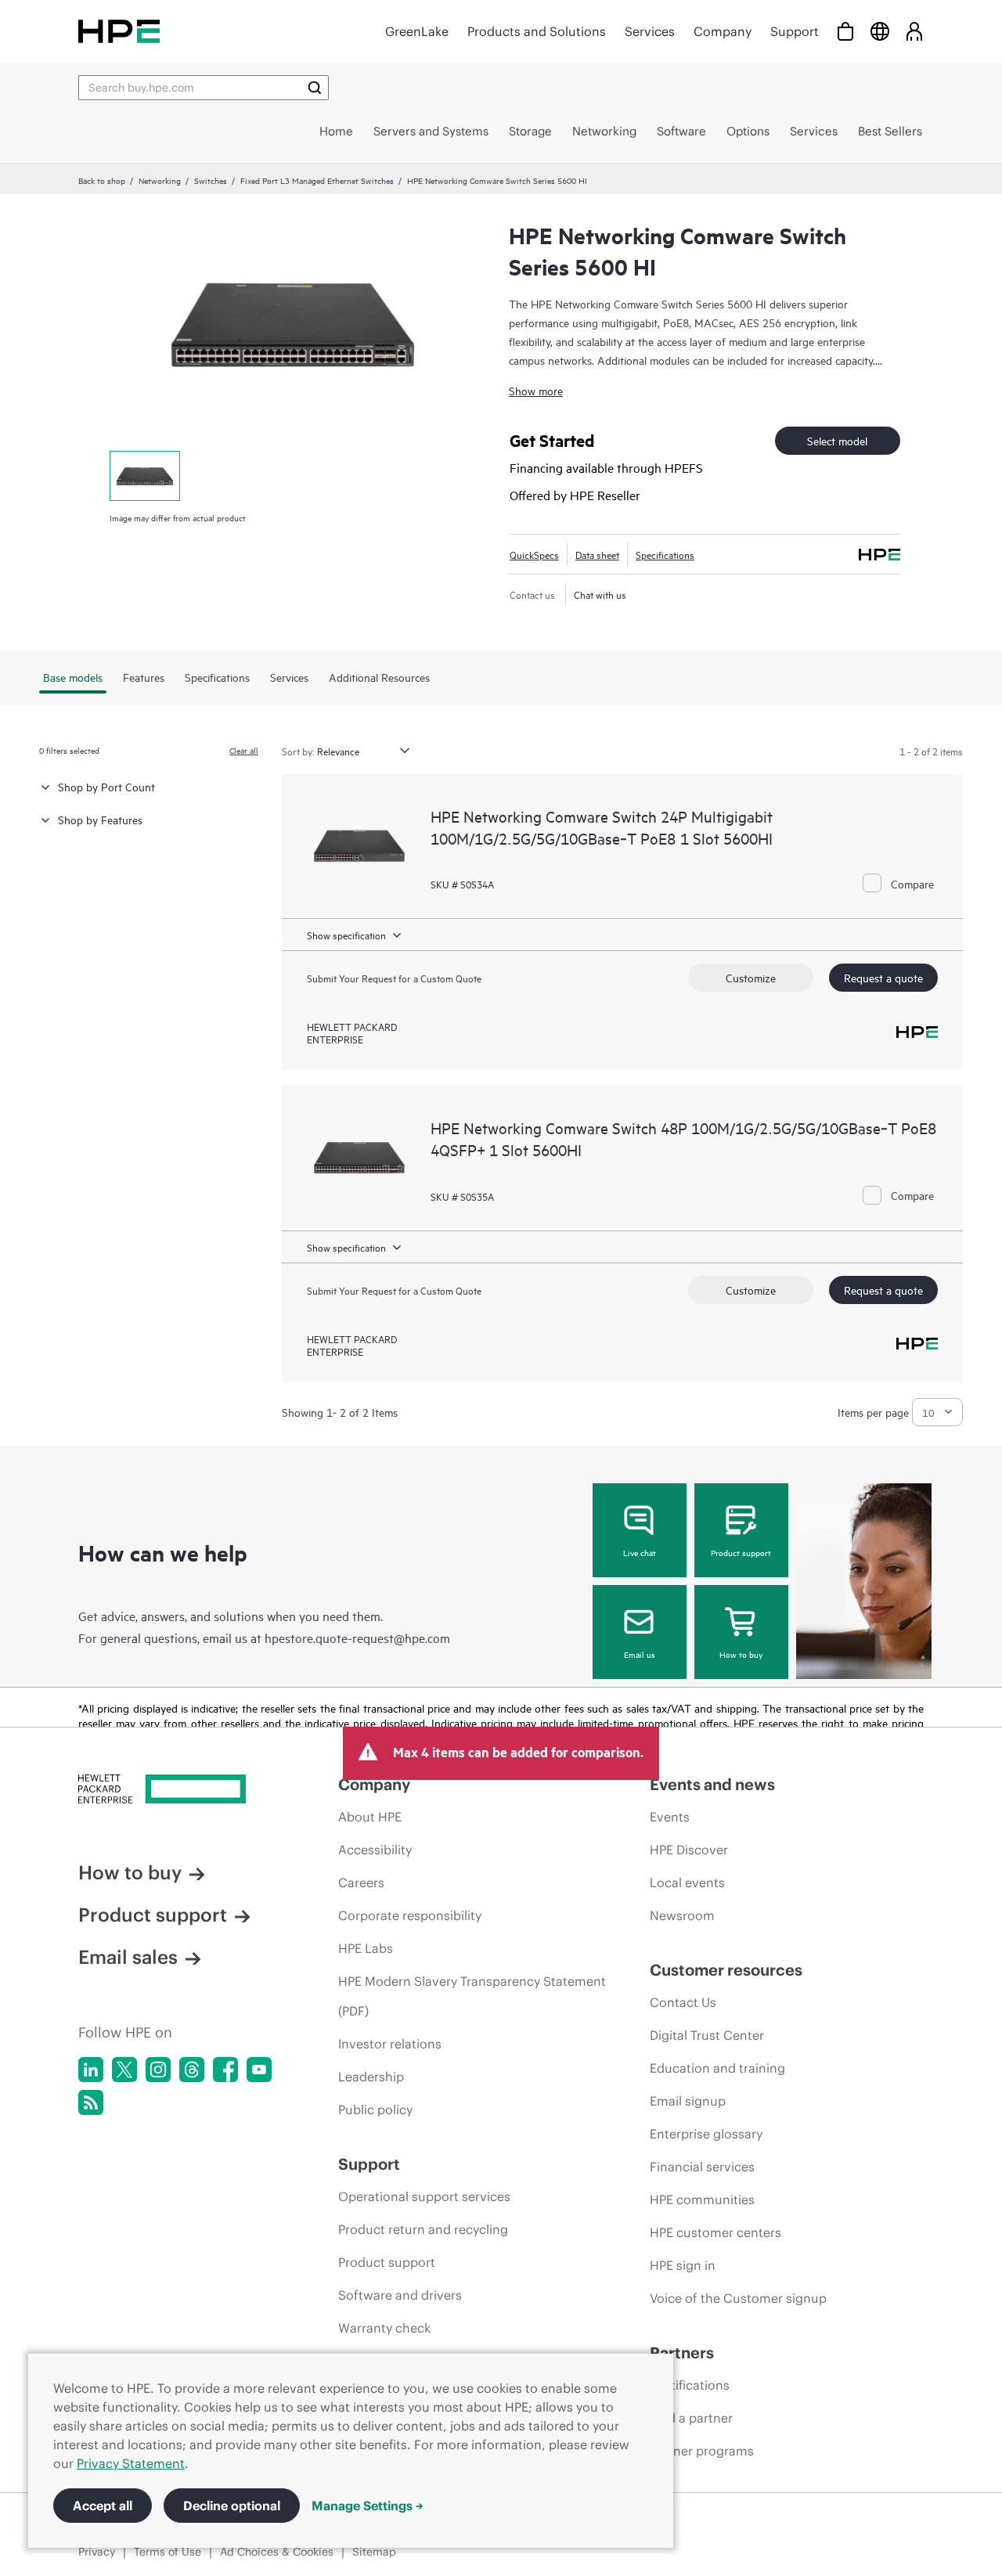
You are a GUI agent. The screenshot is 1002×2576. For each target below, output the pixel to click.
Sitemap (374, 2552)
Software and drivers (400, 2295)
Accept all (103, 2506)
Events (670, 1817)
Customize (751, 977)
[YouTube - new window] (259, 2070)
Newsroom (682, 1915)
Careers (361, 1882)
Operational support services (424, 2196)
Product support (741, 1552)
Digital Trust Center (707, 2035)
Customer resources (726, 1970)
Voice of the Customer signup (738, 2298)
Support (795, 31)
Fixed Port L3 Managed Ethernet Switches (317, 180)
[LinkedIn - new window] (91, 2070)
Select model (837, 440)
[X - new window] (124, 2070)
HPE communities (702, 2200)
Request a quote (883, 977)
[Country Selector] (880, 31)
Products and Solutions (537, 31)
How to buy (741, 1654)
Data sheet (597, 554)
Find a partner (691, 2418)
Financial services (702, 2167)
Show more (536, 390)
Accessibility (375, 1850)
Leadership (371, 2077)
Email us (640, 1654)
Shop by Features (100, 819)
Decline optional (232, 2506)
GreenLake (417, 31)
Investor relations (390, 2044)
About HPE (370, 1817)
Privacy (97, 2552)
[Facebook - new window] (225, 2070)
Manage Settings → (368, 2506)
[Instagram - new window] (158, 2070)
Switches (211, 180)
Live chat (640, 1552)
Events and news (712, 1784)
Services (650, 31)
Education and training (717, 2068)
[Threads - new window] (192, 2070)
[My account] (914, 31)
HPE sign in (683, 2265)
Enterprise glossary (706, 2134)
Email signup (688, 2101)
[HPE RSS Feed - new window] (91, 2102)
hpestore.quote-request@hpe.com (357, 1637)
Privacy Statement (131, 2463)
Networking (160, 180)
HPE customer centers (715, 2232)
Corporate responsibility (410, 1915)
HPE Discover (689, 1850)
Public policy (375, 2109)
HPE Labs (366, 1948)
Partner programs (702, 2451)
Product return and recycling (423, 2229)
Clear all (244, 750)
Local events (687, 1882)
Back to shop (102, 180)
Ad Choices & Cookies (277, 2552)
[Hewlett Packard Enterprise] (119, 31)
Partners (682, 2353)
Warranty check (384, 2328)
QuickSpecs (534, 554)
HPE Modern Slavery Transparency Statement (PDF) (472, 1996)
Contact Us (683, 2002)
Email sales (128, 1957)
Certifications (690, 2385)
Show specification (346, 935)
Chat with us (600, 594)
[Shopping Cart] (845, 31)
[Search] (315, 88)
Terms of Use (168, 2552)
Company (723, 31)
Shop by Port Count (106, 786)
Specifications (665, 554)
